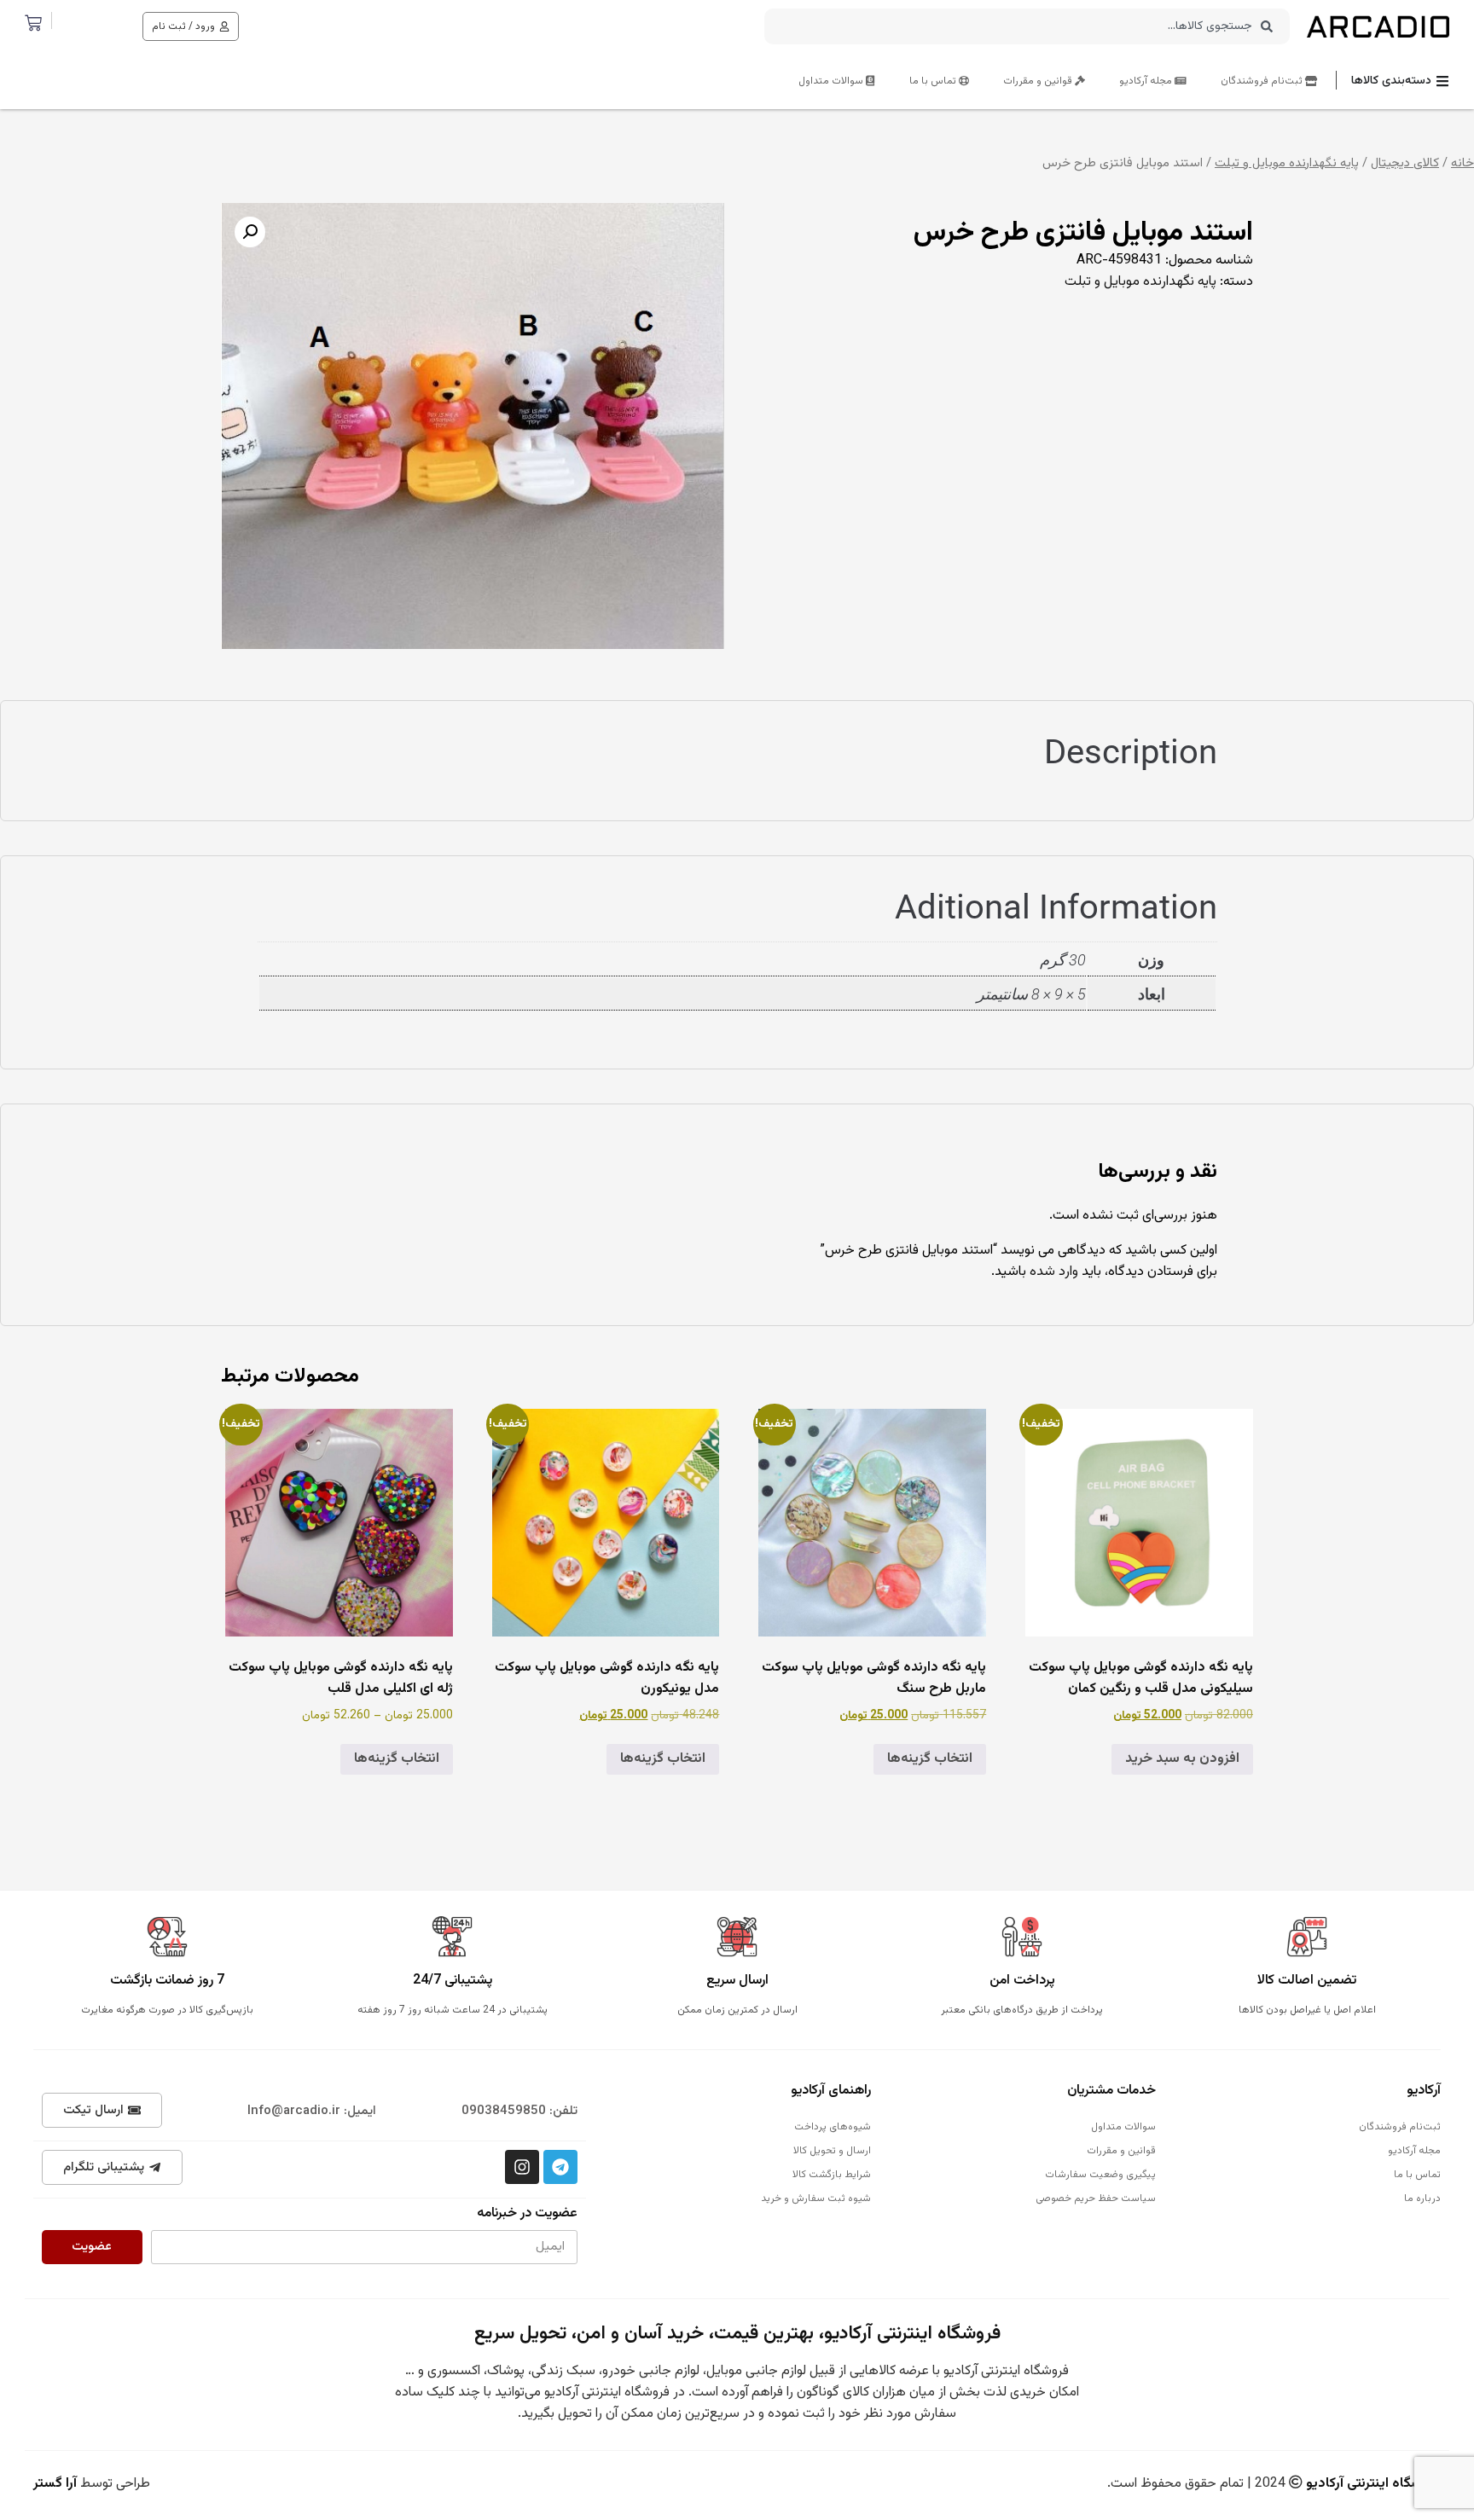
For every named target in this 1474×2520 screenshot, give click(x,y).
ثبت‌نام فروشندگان (1263, 81)
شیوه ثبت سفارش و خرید (816, 2198)
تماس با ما (934, 81)
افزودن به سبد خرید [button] (1182, 1759)
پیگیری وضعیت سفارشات (1100, 2175)
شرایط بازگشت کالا (832, 2175)
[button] (250, 232)
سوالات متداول (832, 81)
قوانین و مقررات (1039, 81)
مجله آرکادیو (1147, 81)
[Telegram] (560, 2167)
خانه (1462, 163)
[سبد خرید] (33, 23)
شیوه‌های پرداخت (833, 2127)
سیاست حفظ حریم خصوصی (1096, 2198)
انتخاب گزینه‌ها (930, 1759)
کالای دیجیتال (1405, 163)
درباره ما (1422, 2198)
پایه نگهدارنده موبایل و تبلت (1287, 163)
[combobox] (1027, 26)
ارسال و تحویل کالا (832, 2151)
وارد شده (1054, 1272)
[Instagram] (522, 2167)
